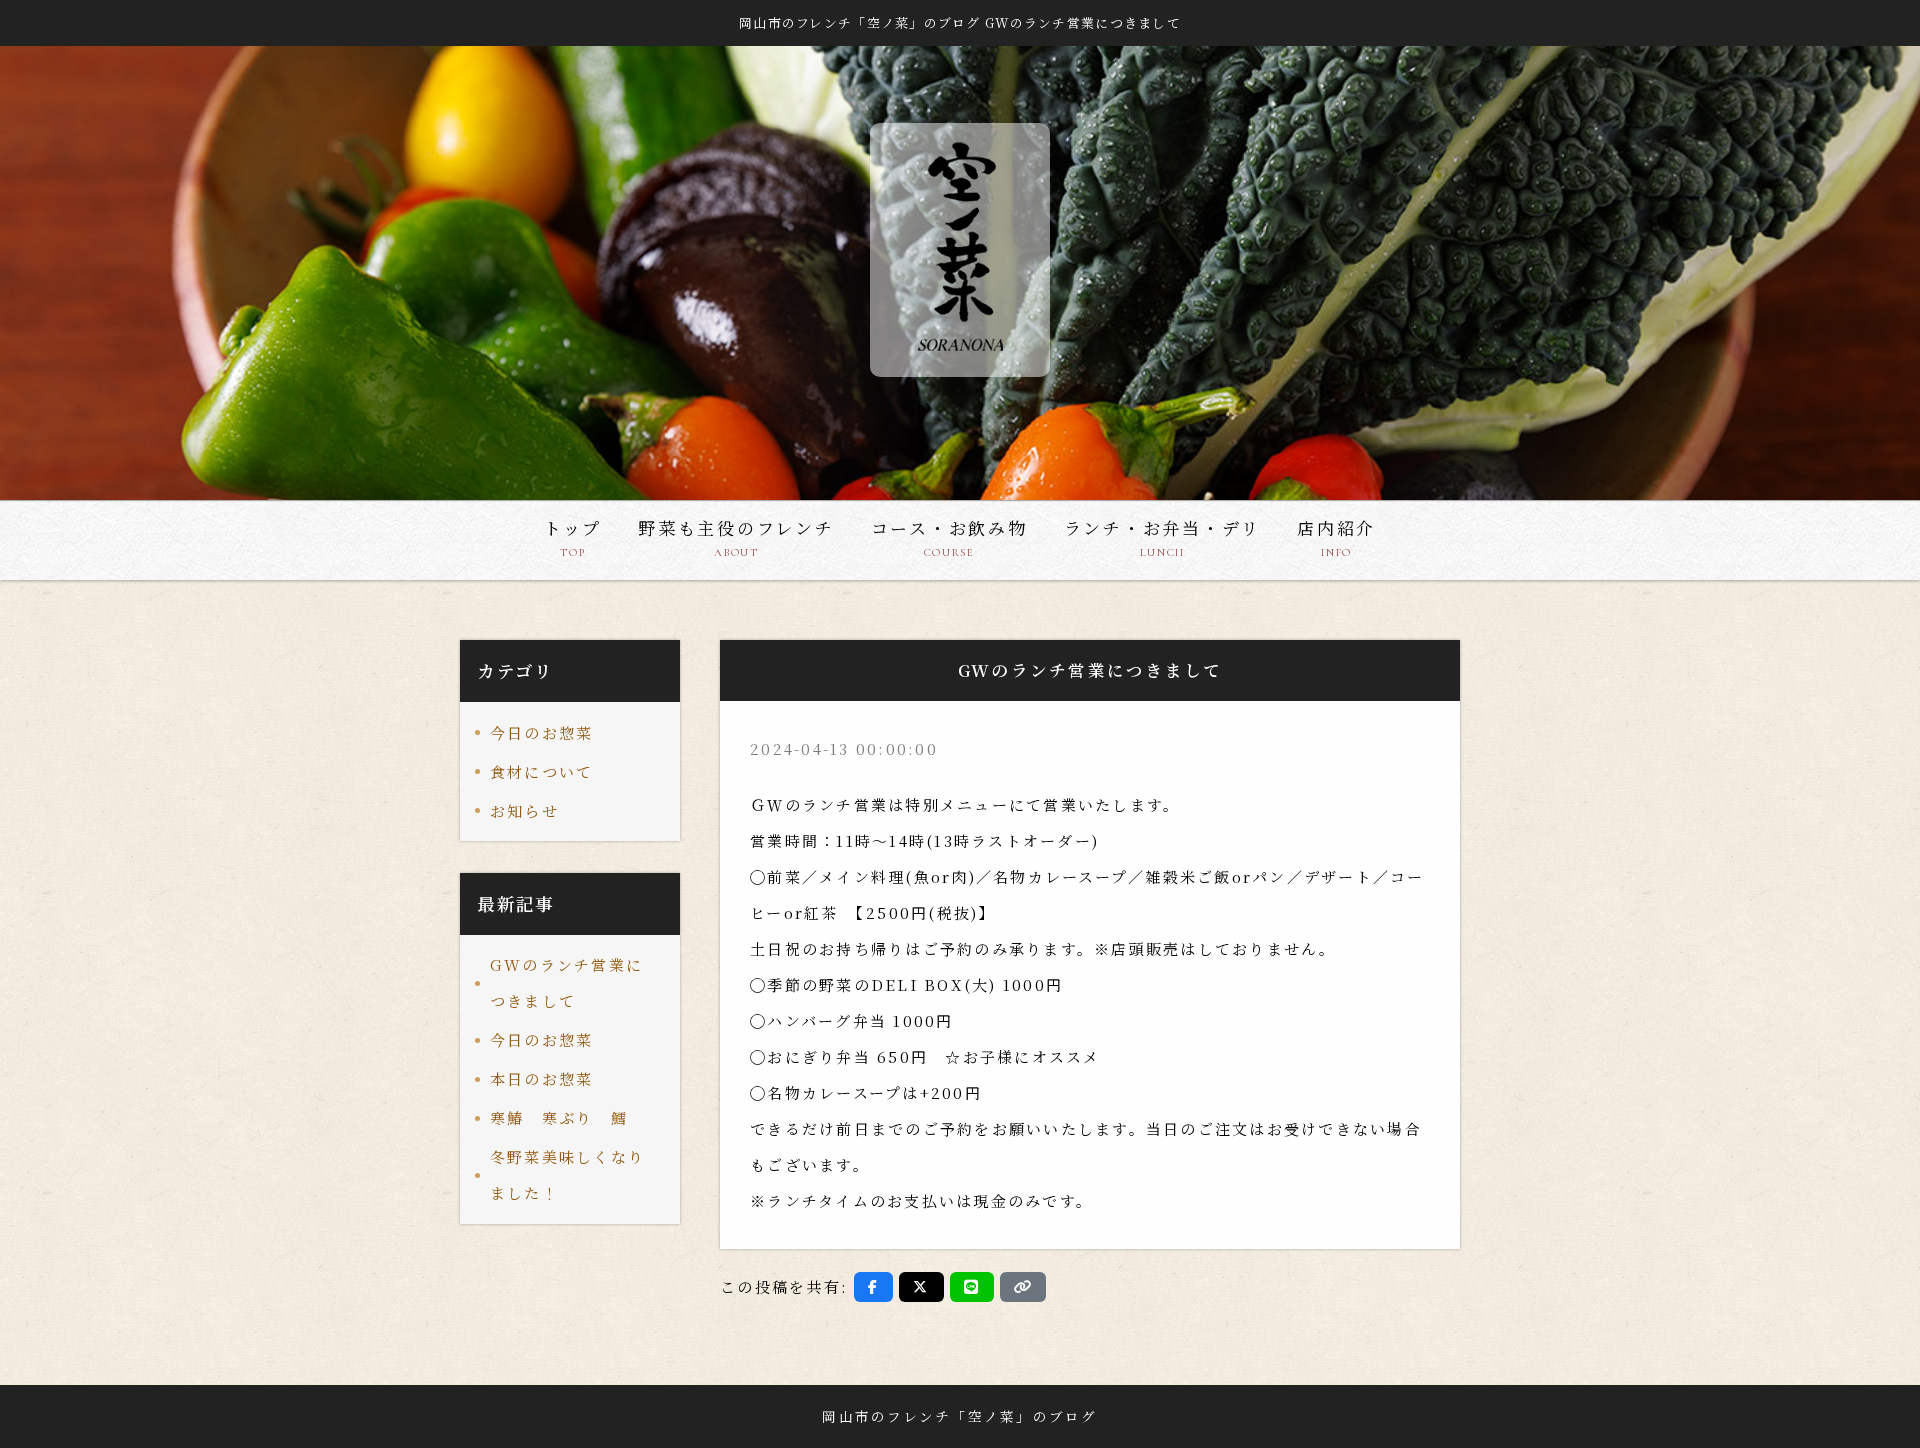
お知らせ (524, 810)
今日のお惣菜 (542, 732)
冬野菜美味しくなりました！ (567, 1174)
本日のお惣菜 (542, 1078)
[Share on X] (921, 1287)
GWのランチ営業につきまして (566, 982)
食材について (542, 771)
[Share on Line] (972, 1287)
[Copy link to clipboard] (1023, 1287)
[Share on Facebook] (873, 1287)
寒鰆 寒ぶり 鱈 (567, 1117)
